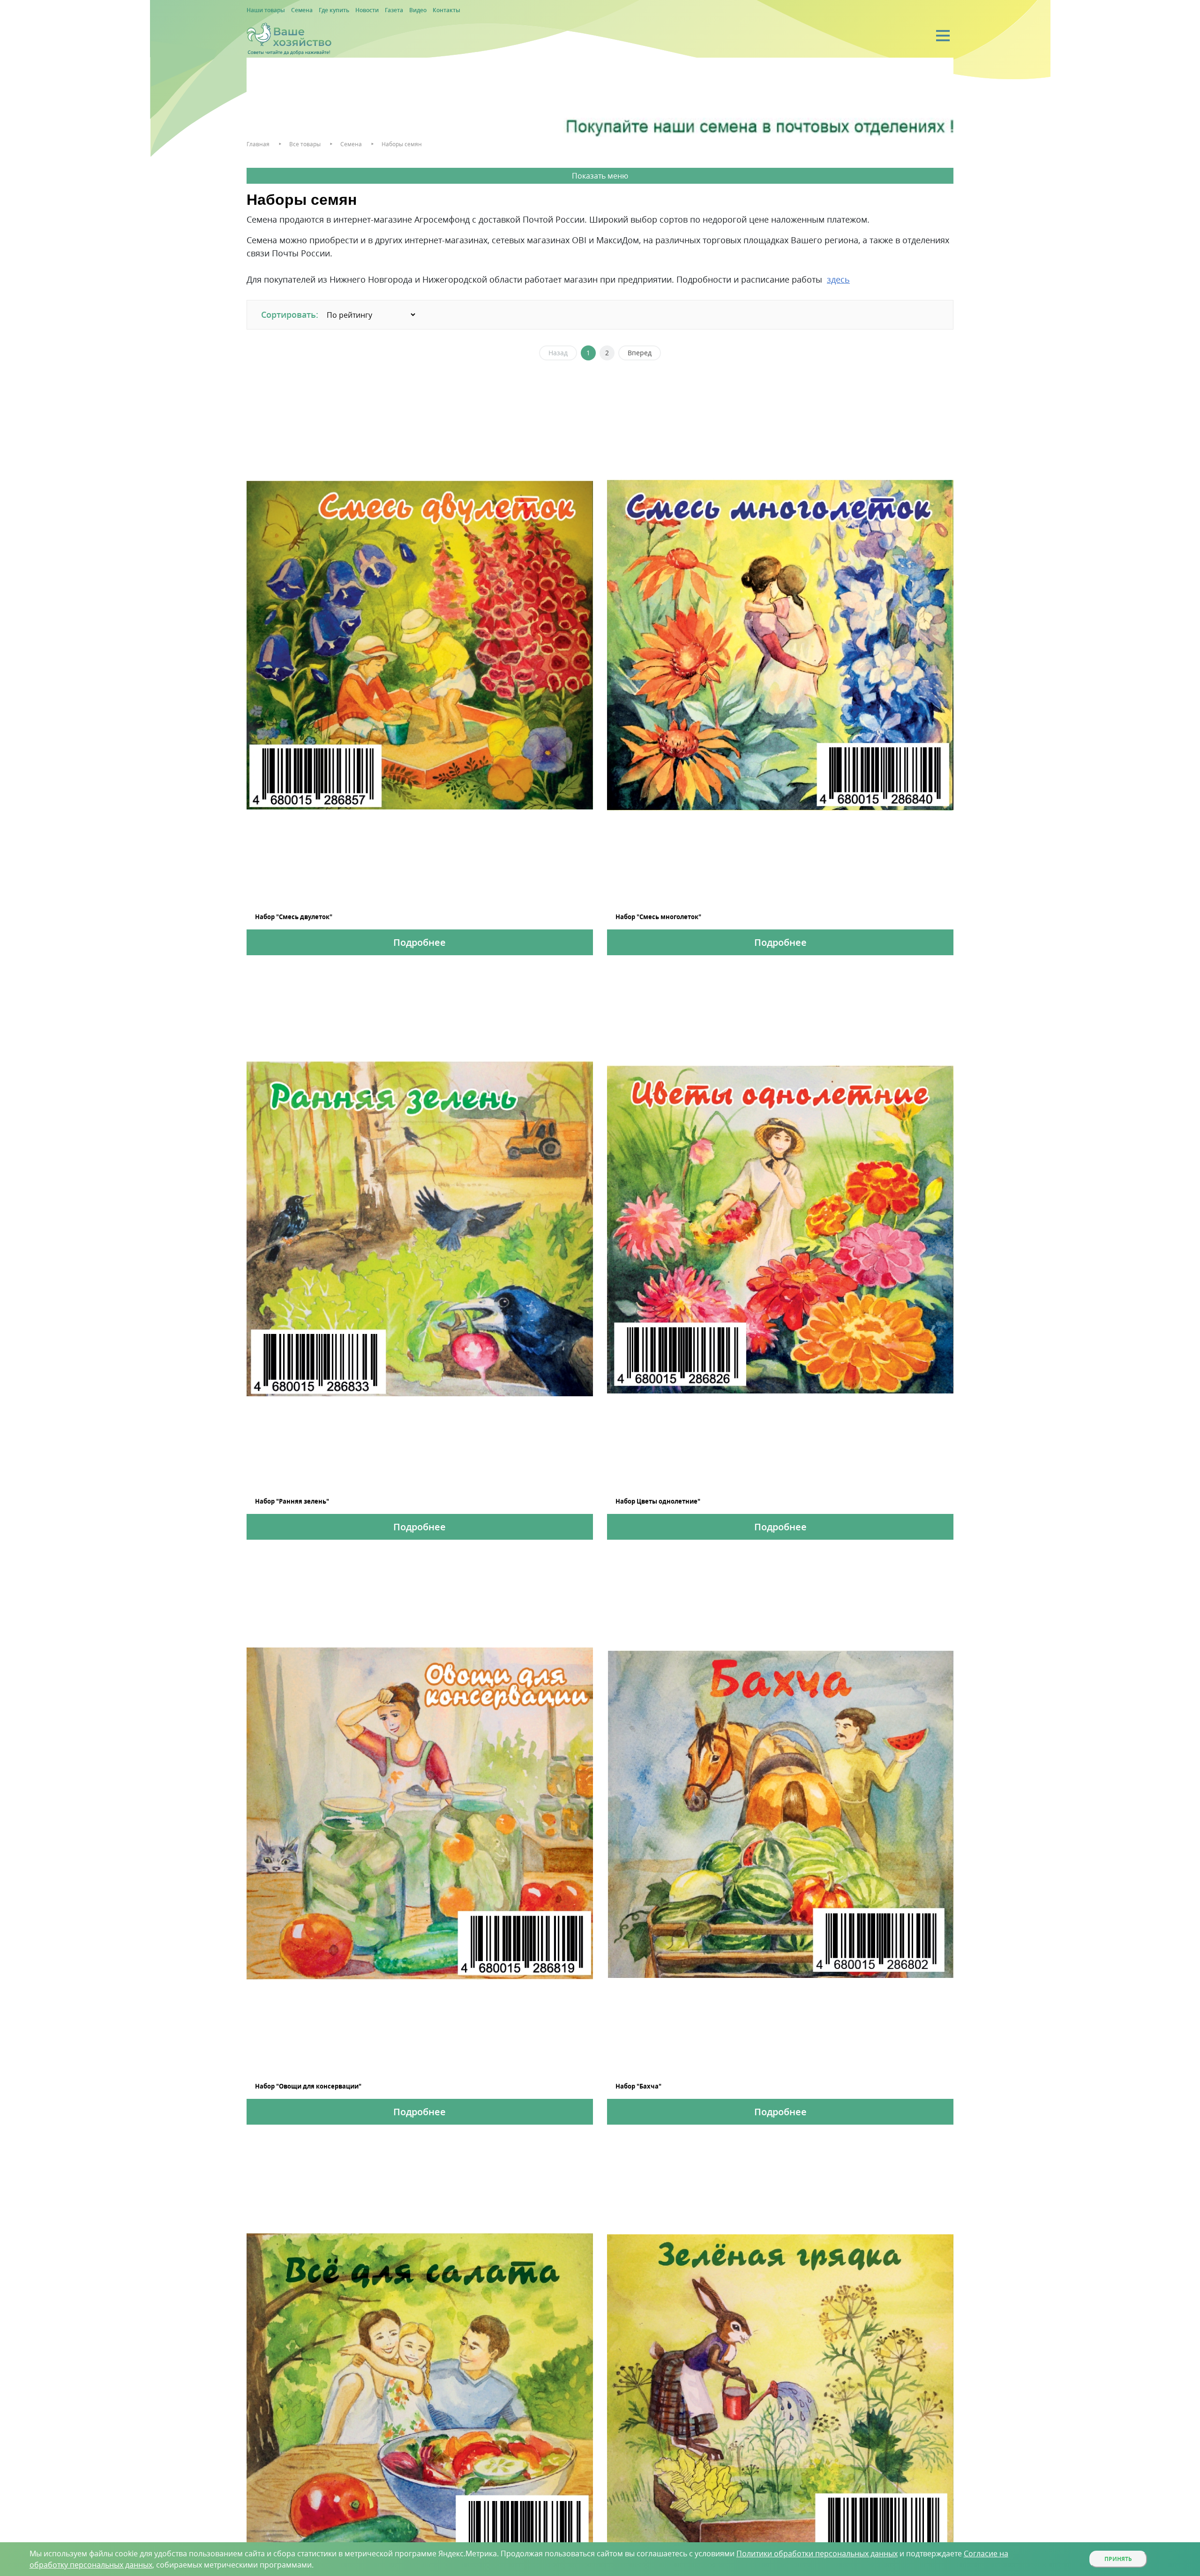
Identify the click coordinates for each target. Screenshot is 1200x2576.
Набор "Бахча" (638, 2086)
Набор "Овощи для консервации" (308, 2086)
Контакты (446, 10)
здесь (838, 279)
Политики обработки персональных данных (817, 2554)
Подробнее (420, 942)
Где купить (334, 10)
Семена (302, 10)
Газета (394, 10)
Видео (418, 10)
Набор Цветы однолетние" (658, 1501)
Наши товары (266, 10)
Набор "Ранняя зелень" (292, 1501)
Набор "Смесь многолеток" (658, 917)
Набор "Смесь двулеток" (294, 917)
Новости (367, 10)
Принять (1118, 2559)
